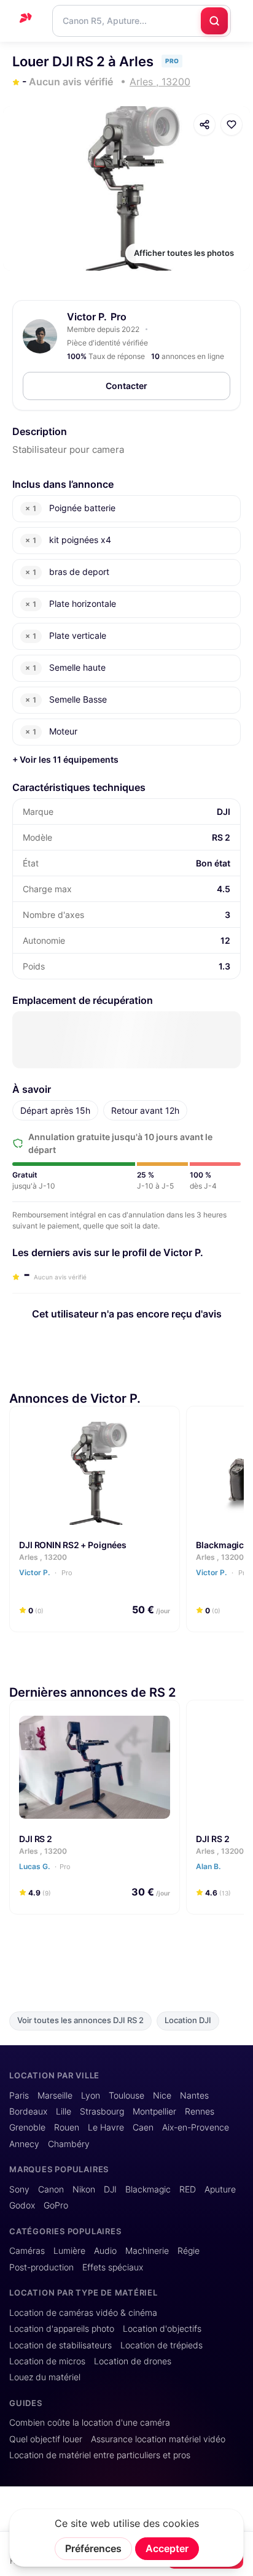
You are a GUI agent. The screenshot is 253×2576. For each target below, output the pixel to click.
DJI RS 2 (36, 1838)
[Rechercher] (214, 21)
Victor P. (87, 317)
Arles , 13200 (43, 1557)
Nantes (194, 2096)
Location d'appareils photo (62, 2329)
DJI (110, 2189)
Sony (19, 2189)
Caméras (27, 2251)
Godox (22, 2205)
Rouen (67, 2127)
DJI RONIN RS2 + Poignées (73, 1544)
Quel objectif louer (46, 2439)
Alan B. (209, 1866)
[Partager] (204, 125)
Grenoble (27, 2127)
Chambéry (69, 2144)
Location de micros (47, 2361)
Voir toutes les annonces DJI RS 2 (80, 2020)
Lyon (91, 2096)
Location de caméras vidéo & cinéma (83, 2313)
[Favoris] (232, 125)
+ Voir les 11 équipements (65, 759)
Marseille (55, 2096)
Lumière (69, 2251)
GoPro (56, 2205)
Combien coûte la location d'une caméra (90, 2423)
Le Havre (106, 2127)
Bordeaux (28, 2111)
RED (188, 2189)
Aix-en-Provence (196, 2127)
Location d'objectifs (162, 2329)
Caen (143, 2127)
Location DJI (188, 2020)
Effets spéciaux (113, 2267)
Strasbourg (102, 2111)
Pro (66, 1573)
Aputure (220, 2189)
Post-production (41, 2267)
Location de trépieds (162, 2345)
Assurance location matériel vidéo (158, 2439)
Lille (64, 2111)
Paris (19, 2096)
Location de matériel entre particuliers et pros (100, 2455)
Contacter (126, 386)
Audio (105, 2251)
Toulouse (126, 2096)
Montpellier (154, 2111)
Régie (189, 2251)
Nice (162, 2096)
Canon (51, 2189)
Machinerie (147, 2251)
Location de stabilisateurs (60, 2345)
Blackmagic (148, 2189)
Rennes (200, 2111)
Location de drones (133, 2361)
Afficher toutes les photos (184, 253)
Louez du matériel (45, 2377)
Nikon (84, 2189)
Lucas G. (45, 1866)
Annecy (24, 2144)
